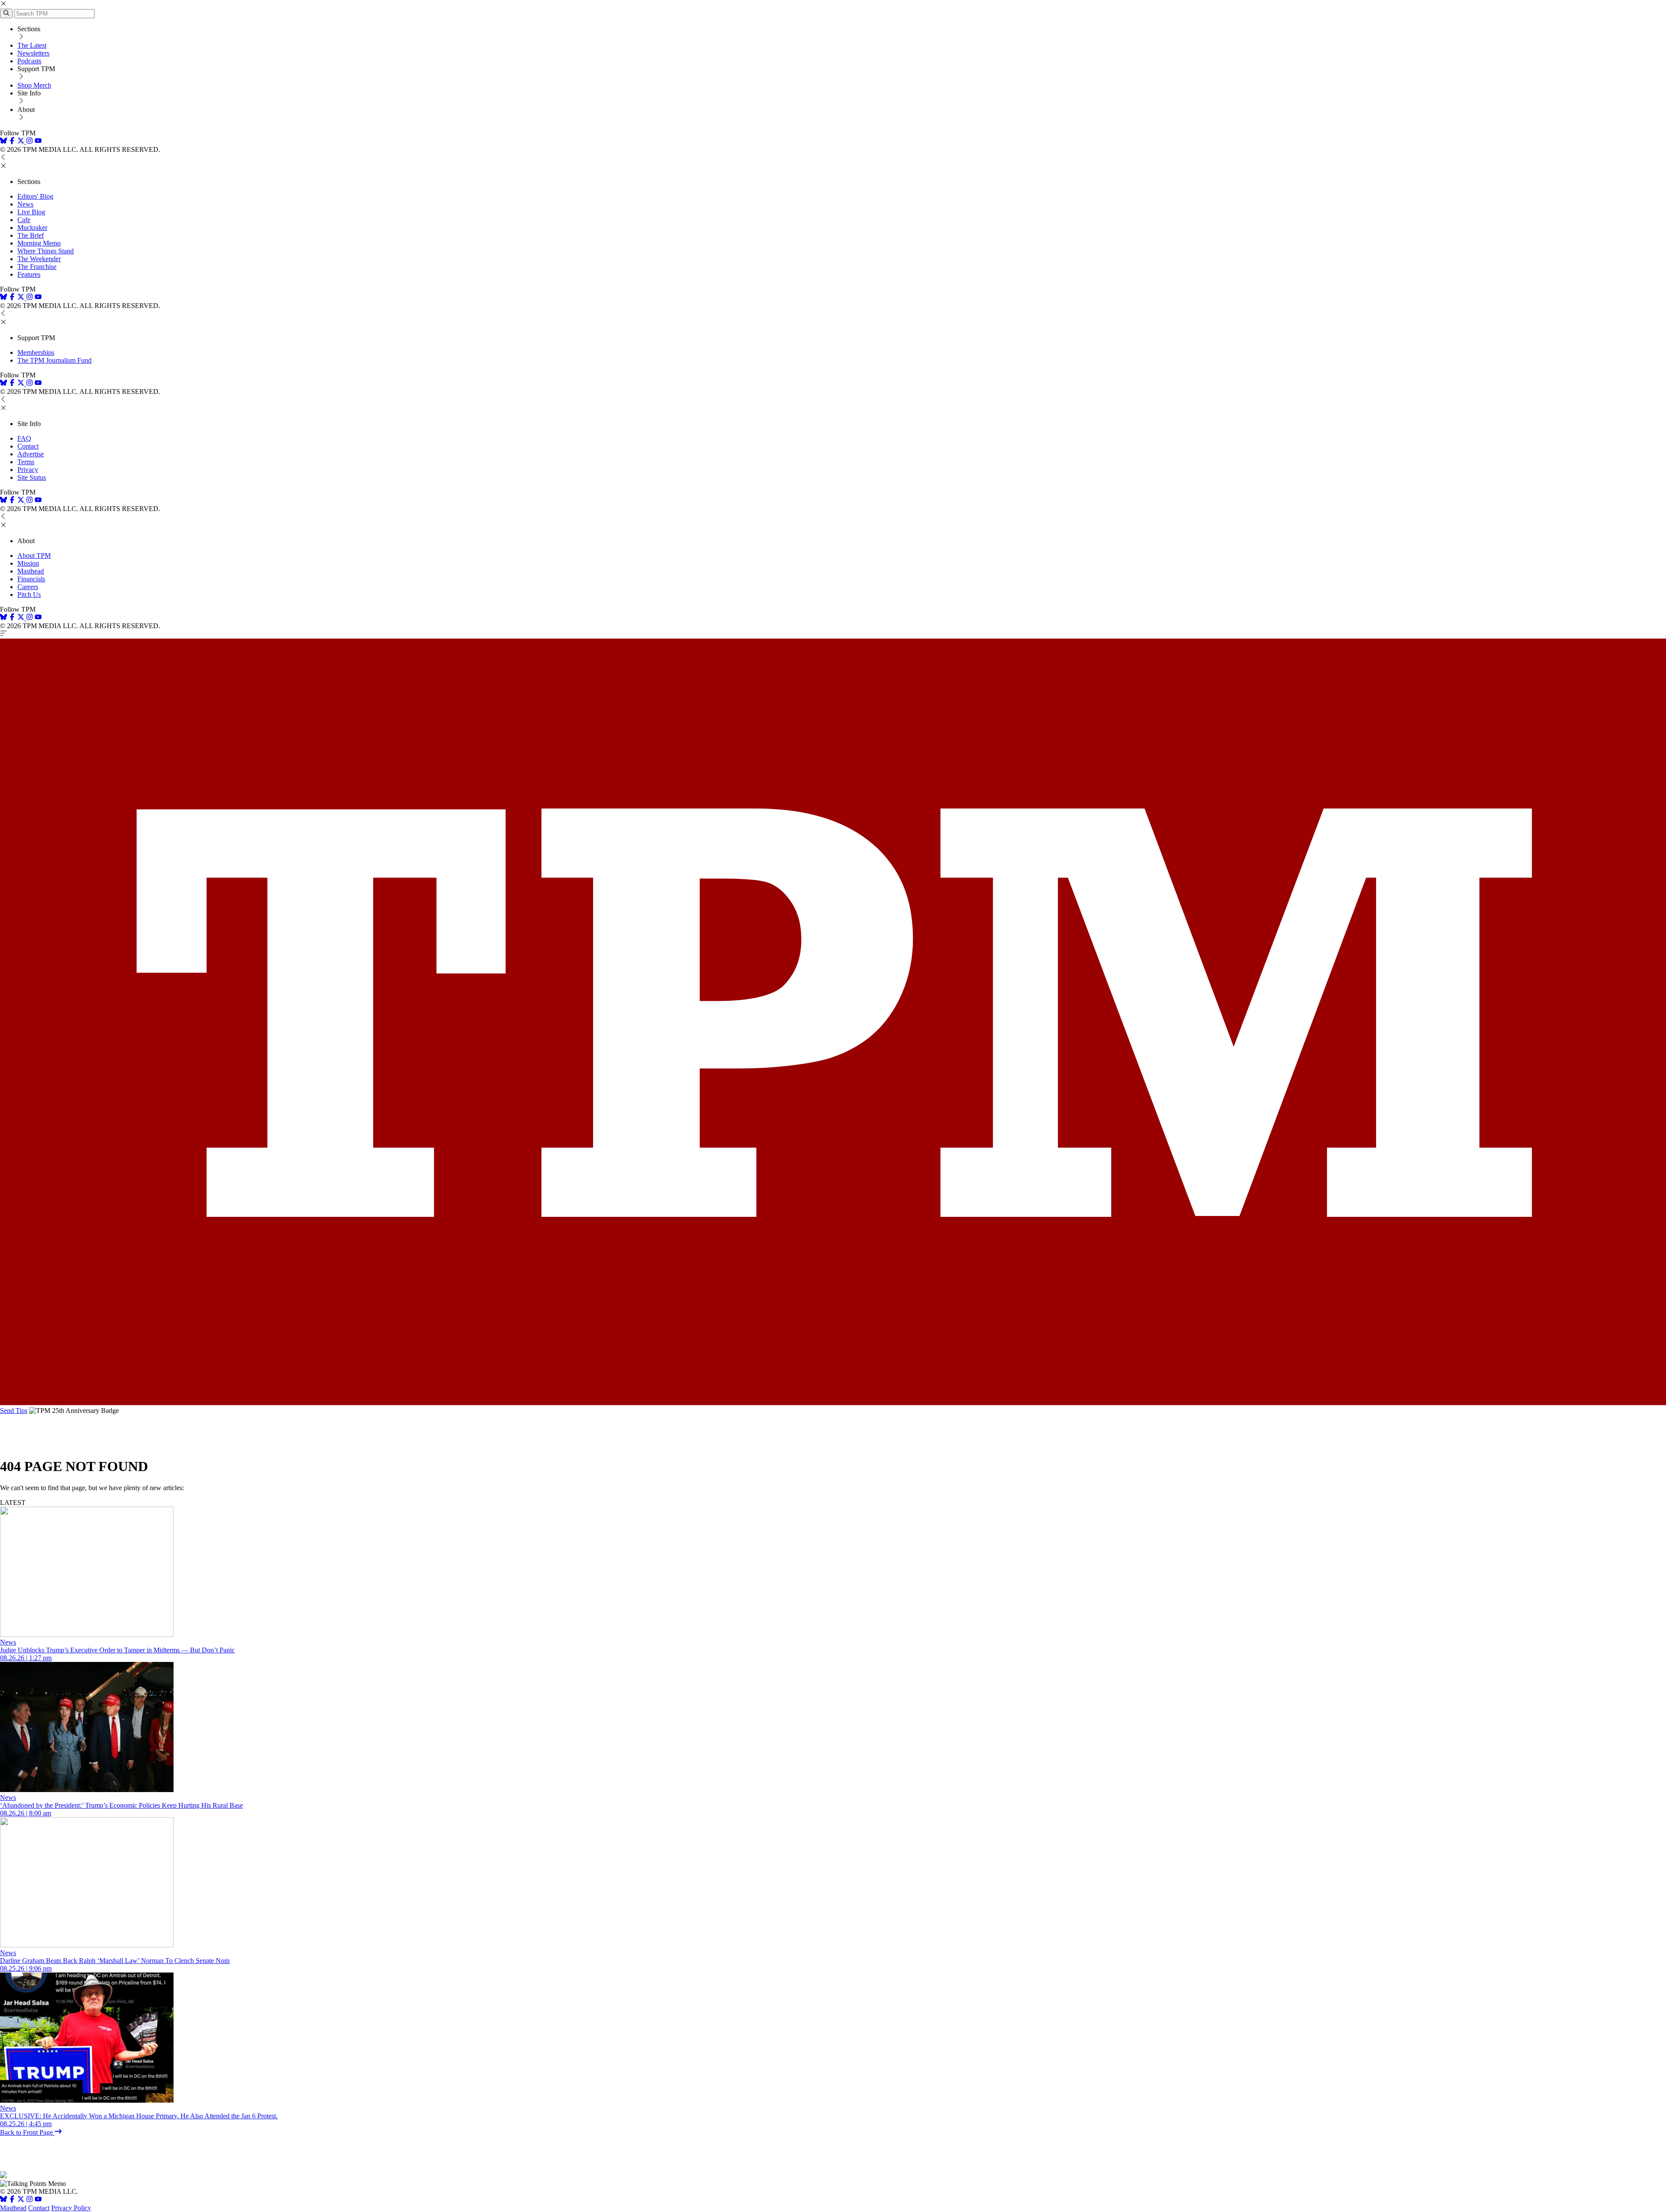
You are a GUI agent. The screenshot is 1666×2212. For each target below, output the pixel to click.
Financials (31, 579)
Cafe (24, 220)
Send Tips (14, 1411)
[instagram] (30, 142)
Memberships (36, 352)
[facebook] (12, 142)
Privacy (28, 470)
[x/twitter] (22, 142)
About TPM (34, 555)
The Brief (31, 235)
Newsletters (33, 53)
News (25, 204)
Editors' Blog (35, 196)
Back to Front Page (27, 2132)
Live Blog (31, 212)
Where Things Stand (46, 251)
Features (29, 274)
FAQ (24, 438)
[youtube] (38, 142)
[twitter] (21, 2200)
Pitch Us (29, 595)
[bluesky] (3, 142)
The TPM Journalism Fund (54, 360)
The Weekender (39, 259)
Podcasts (29, 61)
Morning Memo (39, 243)
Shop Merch (34, 85)
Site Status (32, 477)
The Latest (32, 45)
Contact (28, 446)
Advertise (31, 454)
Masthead (31, 571)
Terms (26, 462)
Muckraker (32, 228)
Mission (28, 563)
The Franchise (37, 267)
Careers (28, 587)
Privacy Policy (71, 2208)
